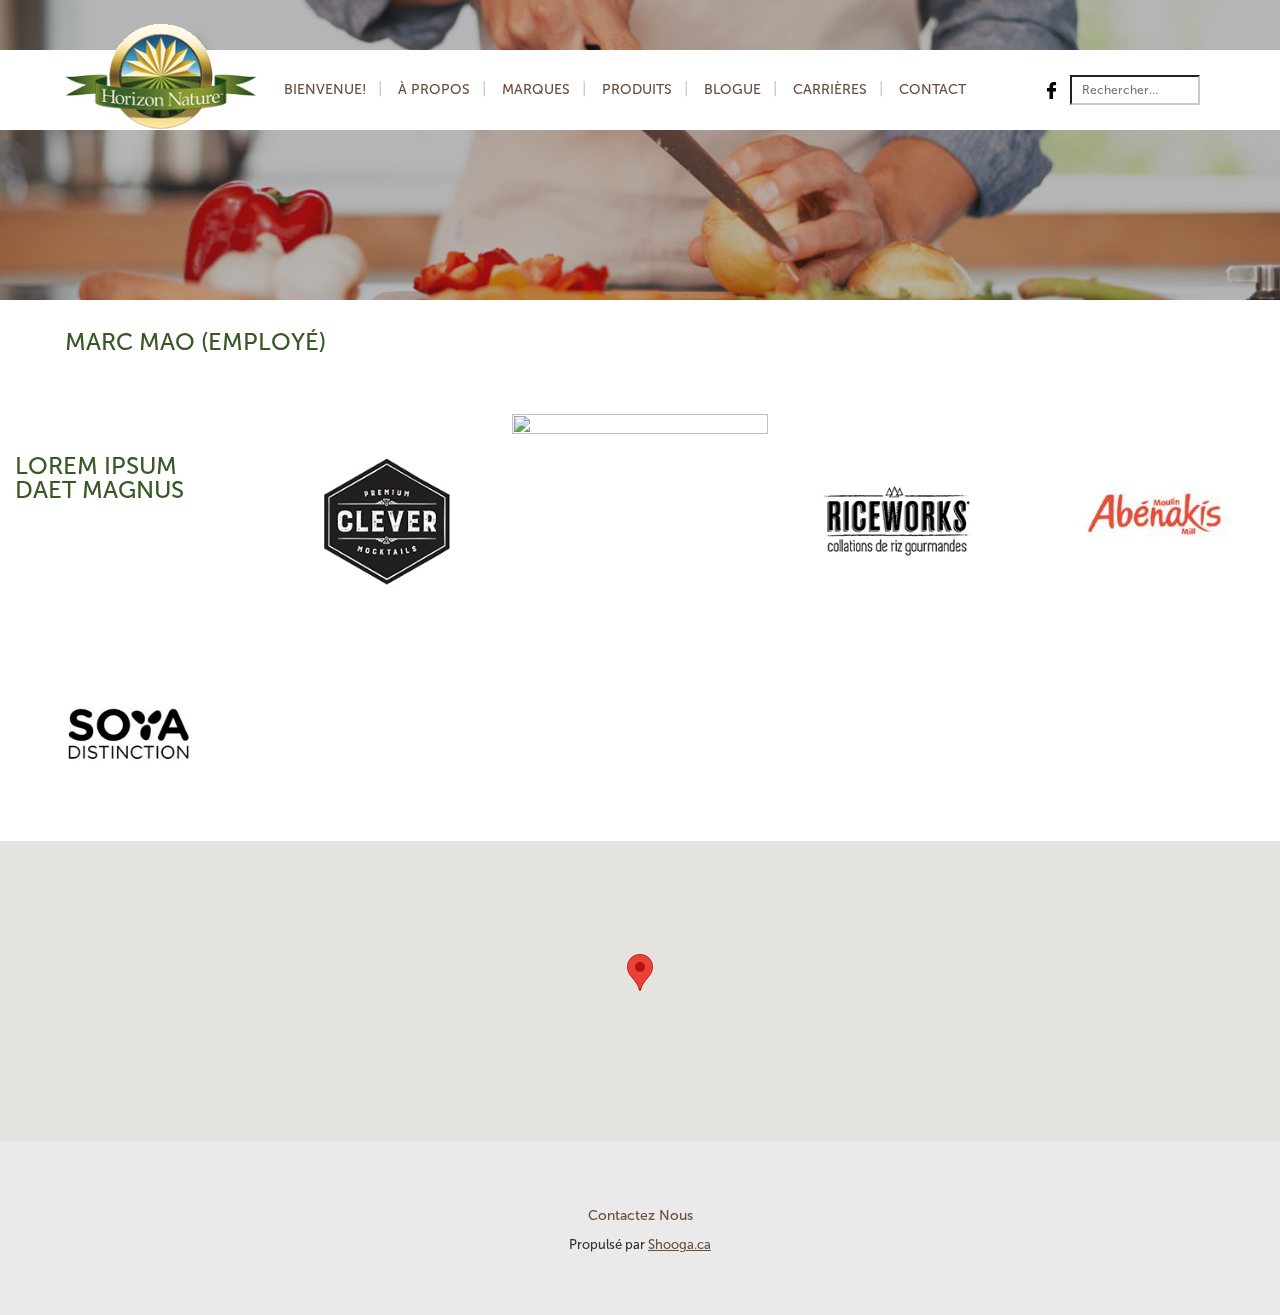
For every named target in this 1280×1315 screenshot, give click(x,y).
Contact (932, 89)
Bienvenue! (325, 89)
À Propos (434, 89)
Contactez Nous (640, 1215)
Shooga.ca (679, 1244)
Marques (536, 89)
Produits (637, 89)
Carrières (830, 89)
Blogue (732, 89)
